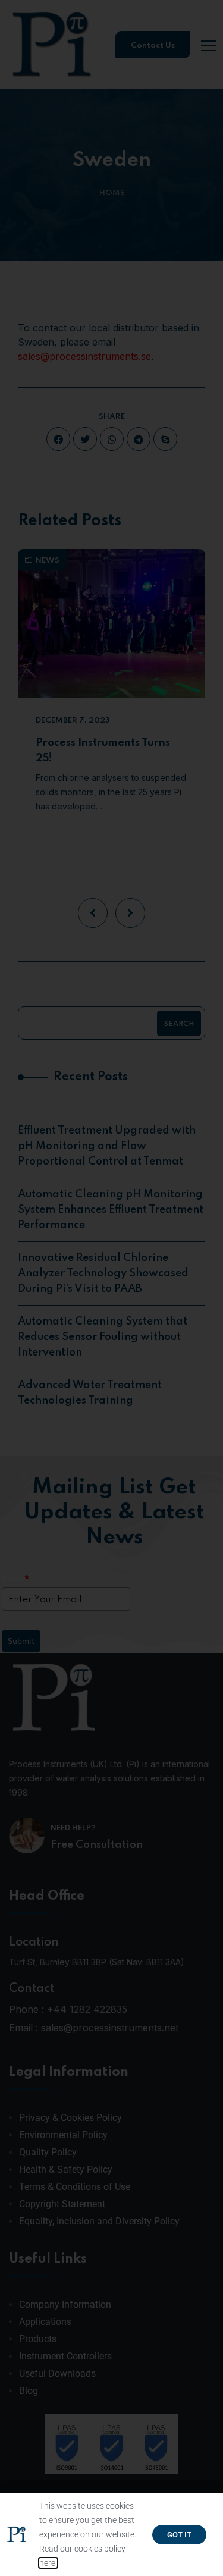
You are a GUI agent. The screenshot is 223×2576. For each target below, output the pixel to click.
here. (48, 2563)
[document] (111, 1288)
